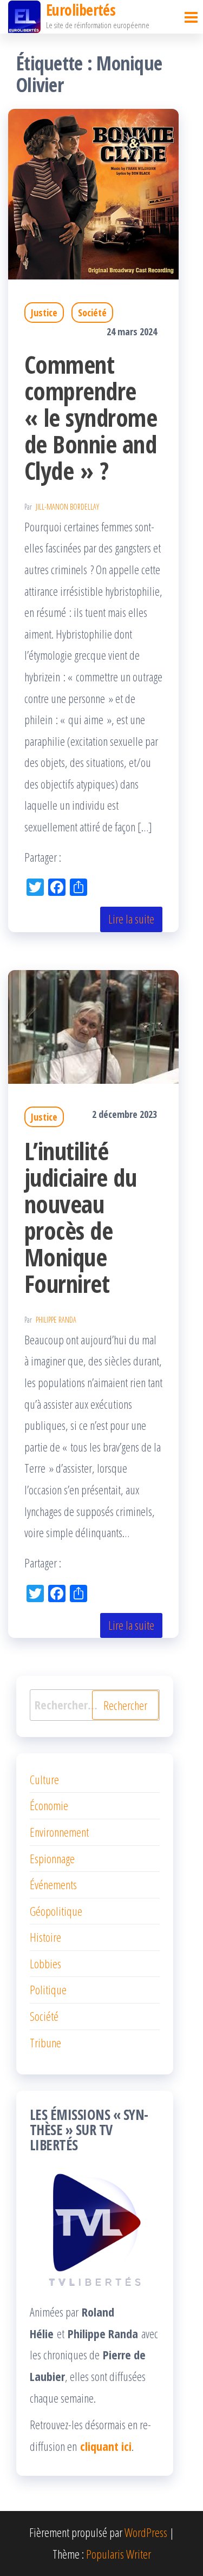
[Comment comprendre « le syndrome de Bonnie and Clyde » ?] (93, 193)
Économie (49, 1805)
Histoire (45, 1937)
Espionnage (52, 1858)
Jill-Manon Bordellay (67, 507)
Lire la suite (131, 919)
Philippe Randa (56, 1320)
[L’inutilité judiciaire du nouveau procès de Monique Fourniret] (93, 1025)
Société (92, 313)
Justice (44, 313)
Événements (53, 1884)
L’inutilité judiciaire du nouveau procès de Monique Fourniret (80, 1217)
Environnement (59, 1832)
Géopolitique (56, 1911)
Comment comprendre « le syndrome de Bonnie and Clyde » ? (91, 417)
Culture (44, 1779)
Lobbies (45, 1963)
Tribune (45, 2042)
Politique (48, 1989)
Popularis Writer (119, 2554)
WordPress (146, 2532)
